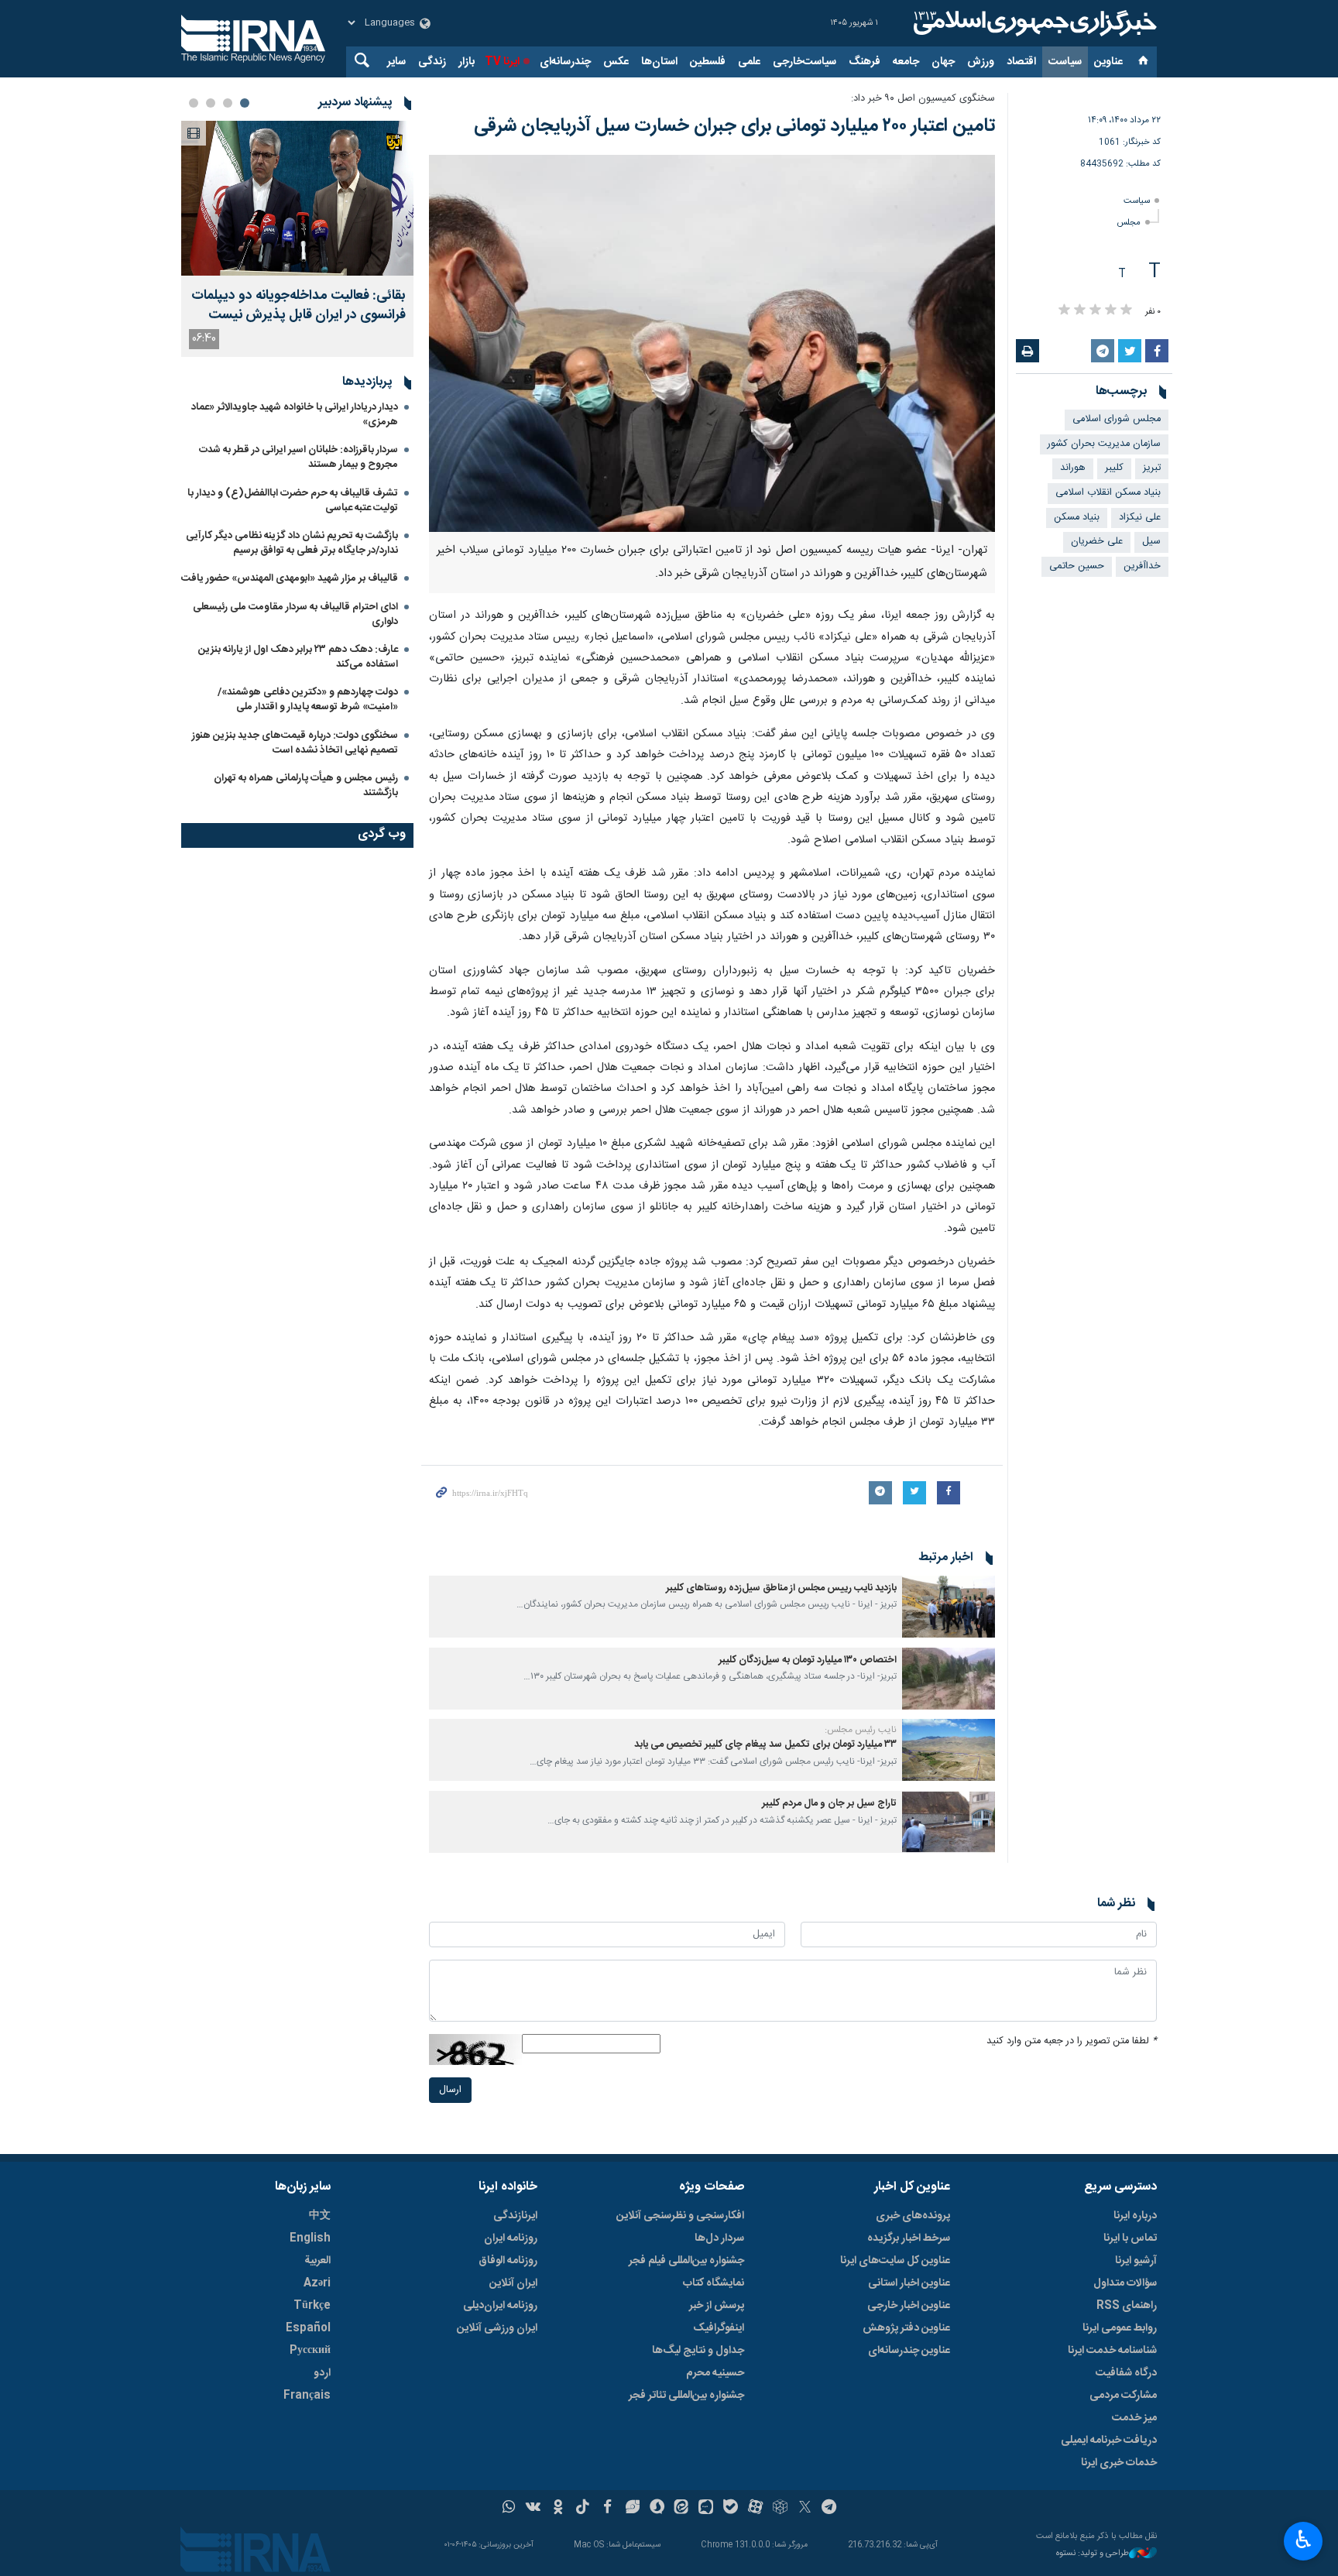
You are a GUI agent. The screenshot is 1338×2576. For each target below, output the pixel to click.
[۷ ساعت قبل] (297, 198)
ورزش (981, 62)
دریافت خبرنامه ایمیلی (1109, 2441)
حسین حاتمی (1077, 566)
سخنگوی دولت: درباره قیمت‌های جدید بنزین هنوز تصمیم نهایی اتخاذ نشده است (295, 743)
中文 (320, 2216)
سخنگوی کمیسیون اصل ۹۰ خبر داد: (923, 99)
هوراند (1073, 468)
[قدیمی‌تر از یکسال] (949, 1607)
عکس (616, 62)
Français (307, 2396)
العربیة (317, 2261)
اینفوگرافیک (719, 2328)
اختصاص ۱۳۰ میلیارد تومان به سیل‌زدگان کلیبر (808, 1660)
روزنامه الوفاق (508, 2261)
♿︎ (1304, 2540)
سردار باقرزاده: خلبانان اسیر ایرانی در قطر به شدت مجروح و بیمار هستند (298, 457)
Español (308, 2328)
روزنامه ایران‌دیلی (500, 2306)
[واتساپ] (509, 2509)
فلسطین (708, 62)
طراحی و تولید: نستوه (1093, 2554)
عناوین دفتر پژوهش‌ (906, 2328)
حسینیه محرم (715, 2373)
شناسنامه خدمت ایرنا (1112, 2351)
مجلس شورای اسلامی (1117, 419)
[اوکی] (558, 2509)
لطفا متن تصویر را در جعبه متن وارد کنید (1072, 2041)
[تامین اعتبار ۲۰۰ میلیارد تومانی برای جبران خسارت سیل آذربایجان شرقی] (712, 343)
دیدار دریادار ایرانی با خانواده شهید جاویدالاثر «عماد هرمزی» (295, 415)
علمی (749, 62)
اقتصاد (1021, 62)
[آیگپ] (706, 2509)
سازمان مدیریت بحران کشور (1104, 444)
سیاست (1065, 62)
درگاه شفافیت (1126, 2373)
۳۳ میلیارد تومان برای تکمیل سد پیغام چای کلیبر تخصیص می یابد (765, 1745)
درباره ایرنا (1135, 2216)
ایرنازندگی (515, 2216)
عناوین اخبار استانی (909, 2283)
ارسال (450, 2090)
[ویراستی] (632, 2509)
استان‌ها (659, 62)
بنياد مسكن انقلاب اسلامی (1108, 493)
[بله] (731, 2509)
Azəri (317, 2283)
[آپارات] (755, 2509)
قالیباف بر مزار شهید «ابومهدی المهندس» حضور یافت (290, 578)
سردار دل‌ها (719, 2238)
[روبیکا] (780, 2509)
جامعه (906, 62)
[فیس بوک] (607, 2509)
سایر (396, 62)
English (310, 2238)
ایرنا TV (502, 62)
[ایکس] (805, 2509)
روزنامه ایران (511, 2238)
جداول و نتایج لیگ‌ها (698, 2351)
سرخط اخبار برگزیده (909, 2238)
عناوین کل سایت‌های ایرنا (895, 2261)
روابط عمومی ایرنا (1120, 2328)
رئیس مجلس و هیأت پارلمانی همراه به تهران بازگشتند (306, 785)
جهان (943, 62)
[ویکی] (533, 2509)
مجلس (1129, 223)
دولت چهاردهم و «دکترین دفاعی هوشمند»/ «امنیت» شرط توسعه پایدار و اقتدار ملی (308, 700)
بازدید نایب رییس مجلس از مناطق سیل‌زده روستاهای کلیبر (781, 1588)
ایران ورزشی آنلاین (497, 2328)
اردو (322, 2373)
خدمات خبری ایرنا (1119, 2463)
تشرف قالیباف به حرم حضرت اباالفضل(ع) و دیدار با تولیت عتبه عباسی (293, 501)
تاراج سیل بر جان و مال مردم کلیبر (829, 1804)
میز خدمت (1134, 2418)
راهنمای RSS (1127, 2306)
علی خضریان (1097, 542)
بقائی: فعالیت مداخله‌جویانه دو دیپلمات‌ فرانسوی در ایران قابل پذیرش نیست (298, 306)
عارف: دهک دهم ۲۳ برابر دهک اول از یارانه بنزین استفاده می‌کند (298, 657)
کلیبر (1114, 468)
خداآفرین (1142, 566)
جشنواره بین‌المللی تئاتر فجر (686, 2396)
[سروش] (657, 2509)
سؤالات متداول (1125, 2283)
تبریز (1152, 468)
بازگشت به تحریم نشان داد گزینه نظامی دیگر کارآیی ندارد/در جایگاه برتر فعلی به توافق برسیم (292, 543)
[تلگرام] (830, 2509)
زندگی (432, 62)
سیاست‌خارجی (805, 62)
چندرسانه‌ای (565, 62)
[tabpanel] (297, 239)
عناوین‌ (1108, 62)
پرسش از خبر (717, 2306)
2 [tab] (228, 103)
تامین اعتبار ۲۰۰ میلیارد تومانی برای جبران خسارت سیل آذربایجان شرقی (734, 126)
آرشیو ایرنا (1136, 2261)
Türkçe (312, 2306)
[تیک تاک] (583, 2509)
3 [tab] (211, 103)
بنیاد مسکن (1077, 518)
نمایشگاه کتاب (714, 2283)
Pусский (310, 2351)
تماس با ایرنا (1130, 2238)
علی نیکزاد (1140, 518)
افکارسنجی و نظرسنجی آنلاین (680, 2216)
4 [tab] (194, 103)
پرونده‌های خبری (913, 2216)
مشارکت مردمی (1123, 2396)
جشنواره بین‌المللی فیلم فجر (686, 2261)
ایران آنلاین (513, 2283)
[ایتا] (682, 2509)
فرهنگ (865, 62)
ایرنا (1033, 23)
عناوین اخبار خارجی (909, 2306)
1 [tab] (245, 103)
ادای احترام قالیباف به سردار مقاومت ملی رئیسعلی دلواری (295, 614)
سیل (1151, 542)
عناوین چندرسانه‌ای (909, 2351)
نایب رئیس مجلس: (861, 1730)
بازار (467, 62)
